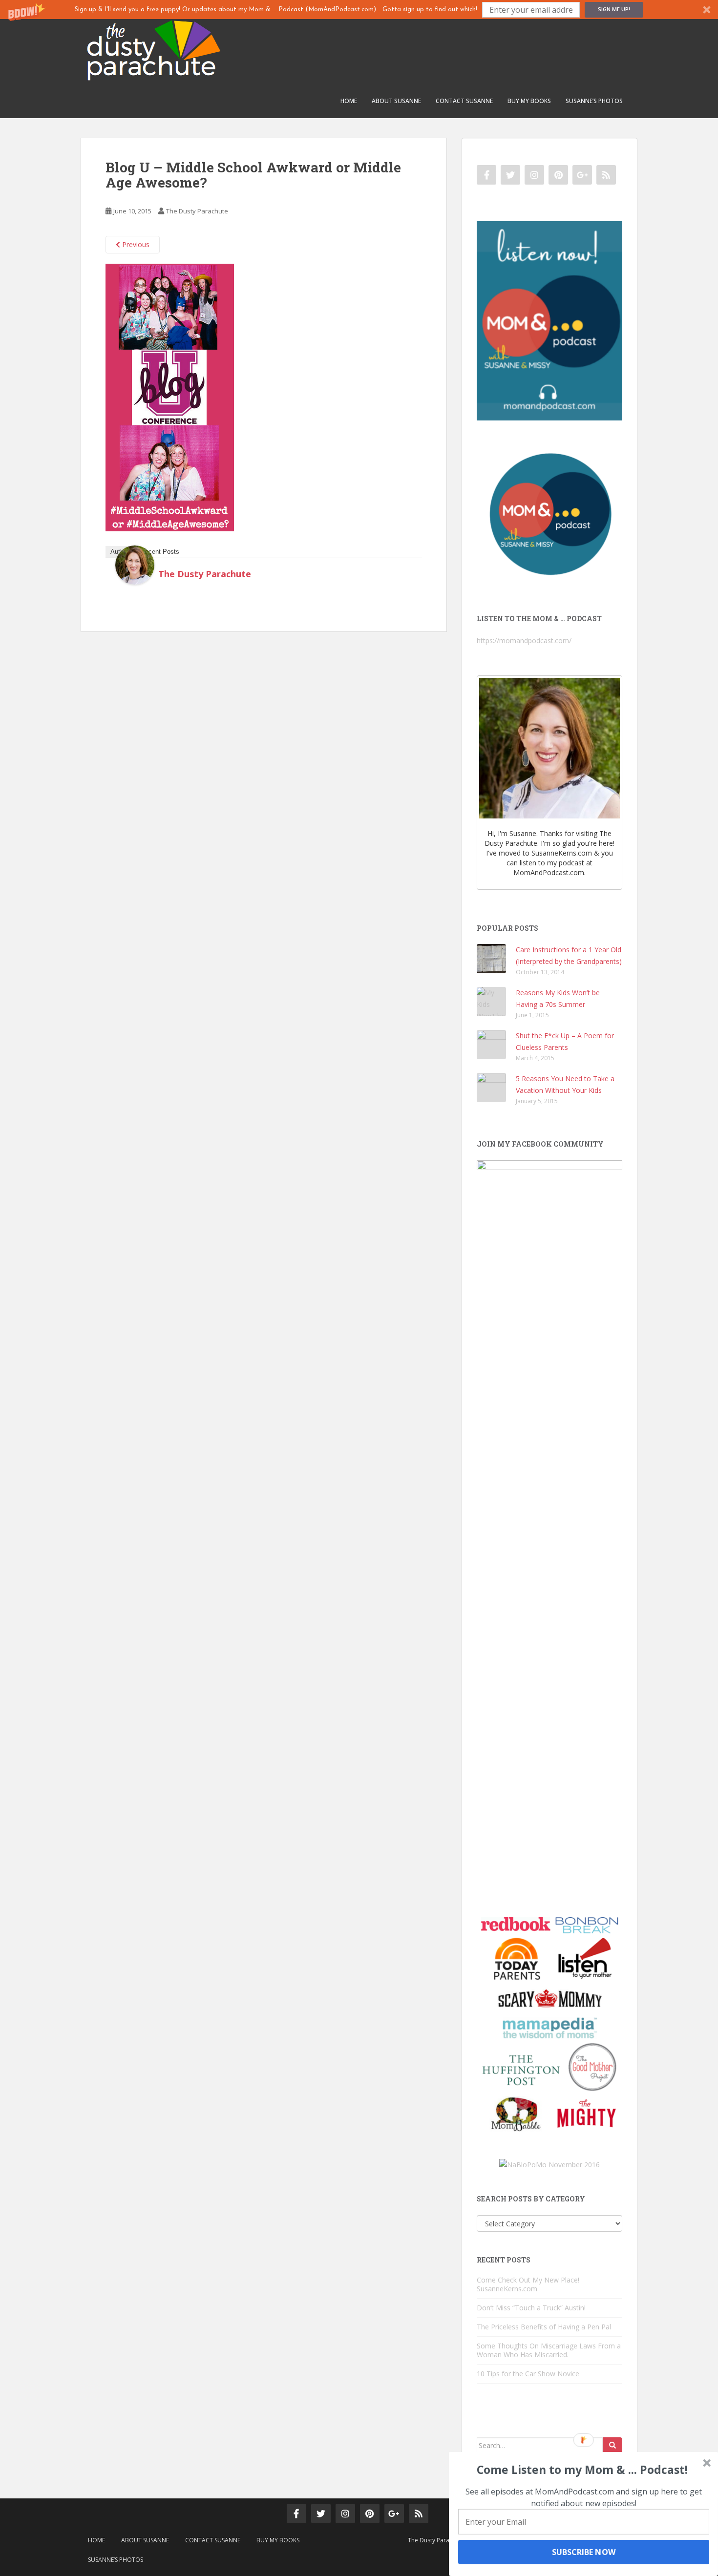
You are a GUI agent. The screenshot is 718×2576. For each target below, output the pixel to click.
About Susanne (396, 101)
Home (349, 101)
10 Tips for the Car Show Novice (528, 2374)
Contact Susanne (464, 101)
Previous (135, 244)
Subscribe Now (583, 2552)
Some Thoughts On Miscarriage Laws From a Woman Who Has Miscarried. (549, 2350)
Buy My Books (529, 101)
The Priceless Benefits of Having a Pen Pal (544, 2327)
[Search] (612, 2446)
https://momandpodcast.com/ (524, 640)
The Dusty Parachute (197, 211)
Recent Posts (160, 552)
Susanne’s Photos (594, 101)
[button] (359, 10)
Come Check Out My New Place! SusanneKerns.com (528, 2284)
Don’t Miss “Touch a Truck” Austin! (531, 2308)
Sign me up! (614, 9)
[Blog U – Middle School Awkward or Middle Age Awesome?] (170, 397)
